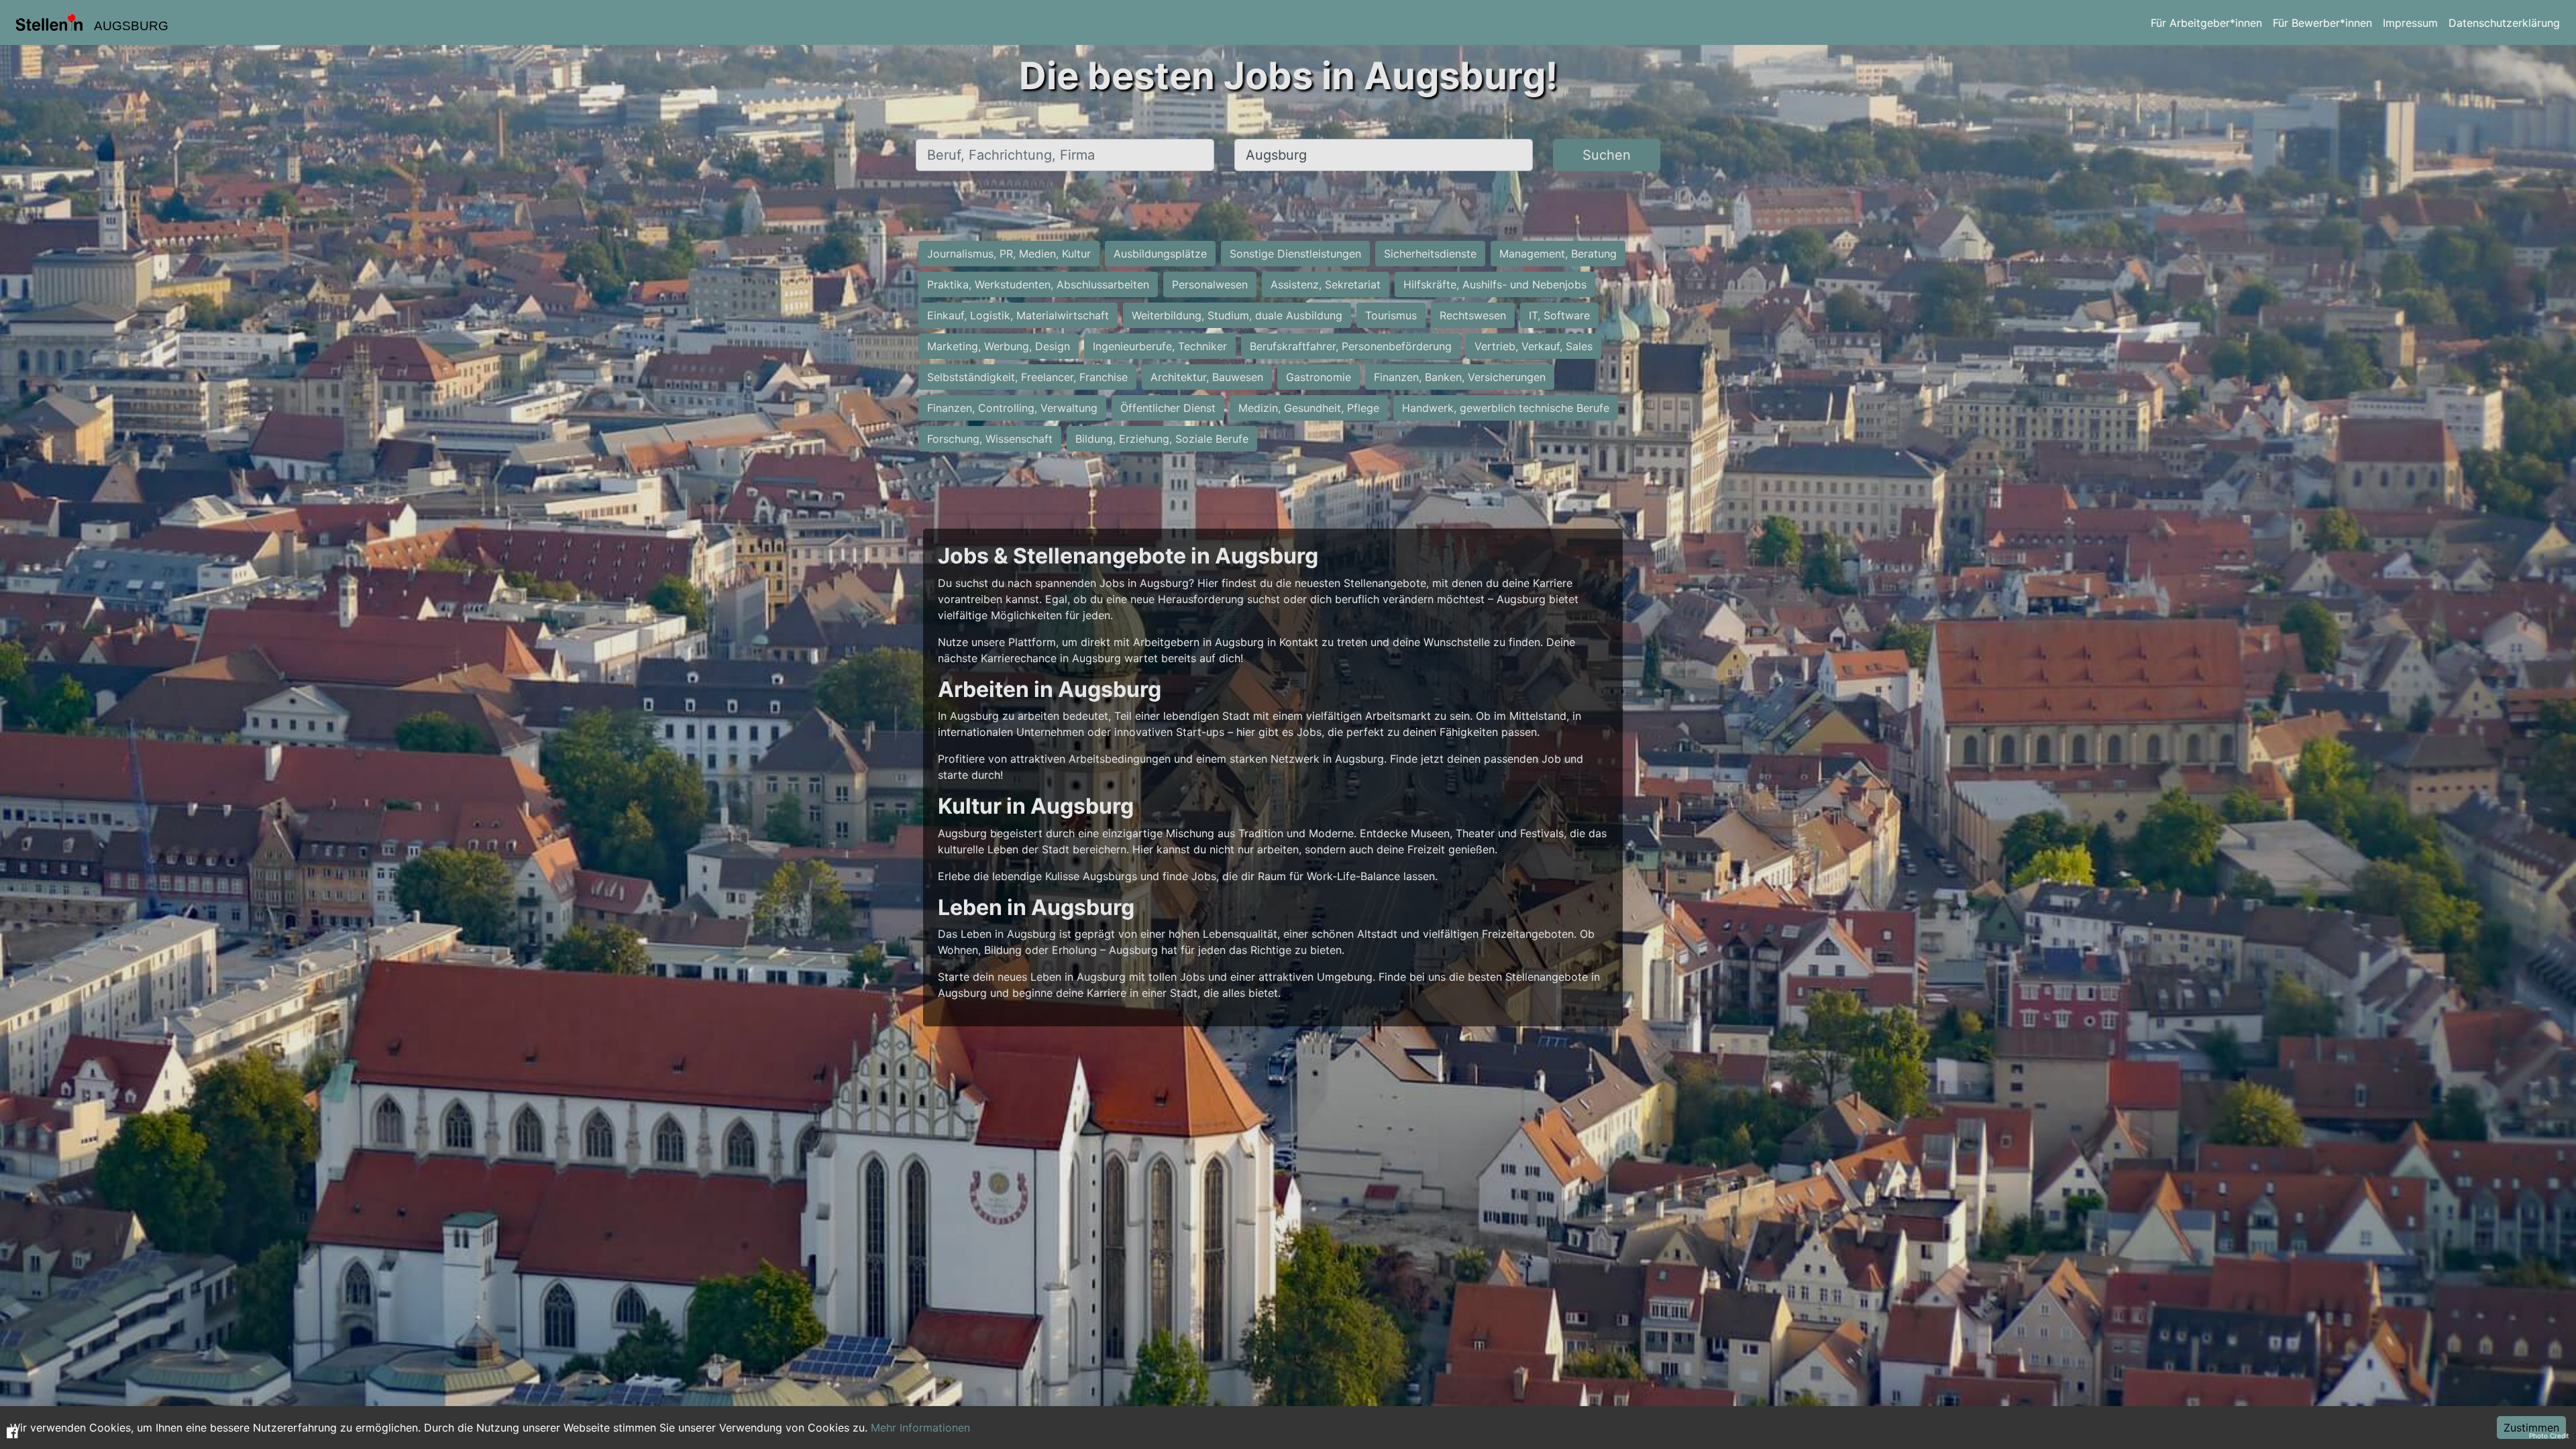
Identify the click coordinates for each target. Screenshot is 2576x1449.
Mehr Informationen (920, 1428)
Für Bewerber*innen (2322, 23)
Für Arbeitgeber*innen (2206, 23)
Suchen (1607, 155)
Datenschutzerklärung (2504, 23)
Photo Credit (2549, 1436)
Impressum (2410, 23)
